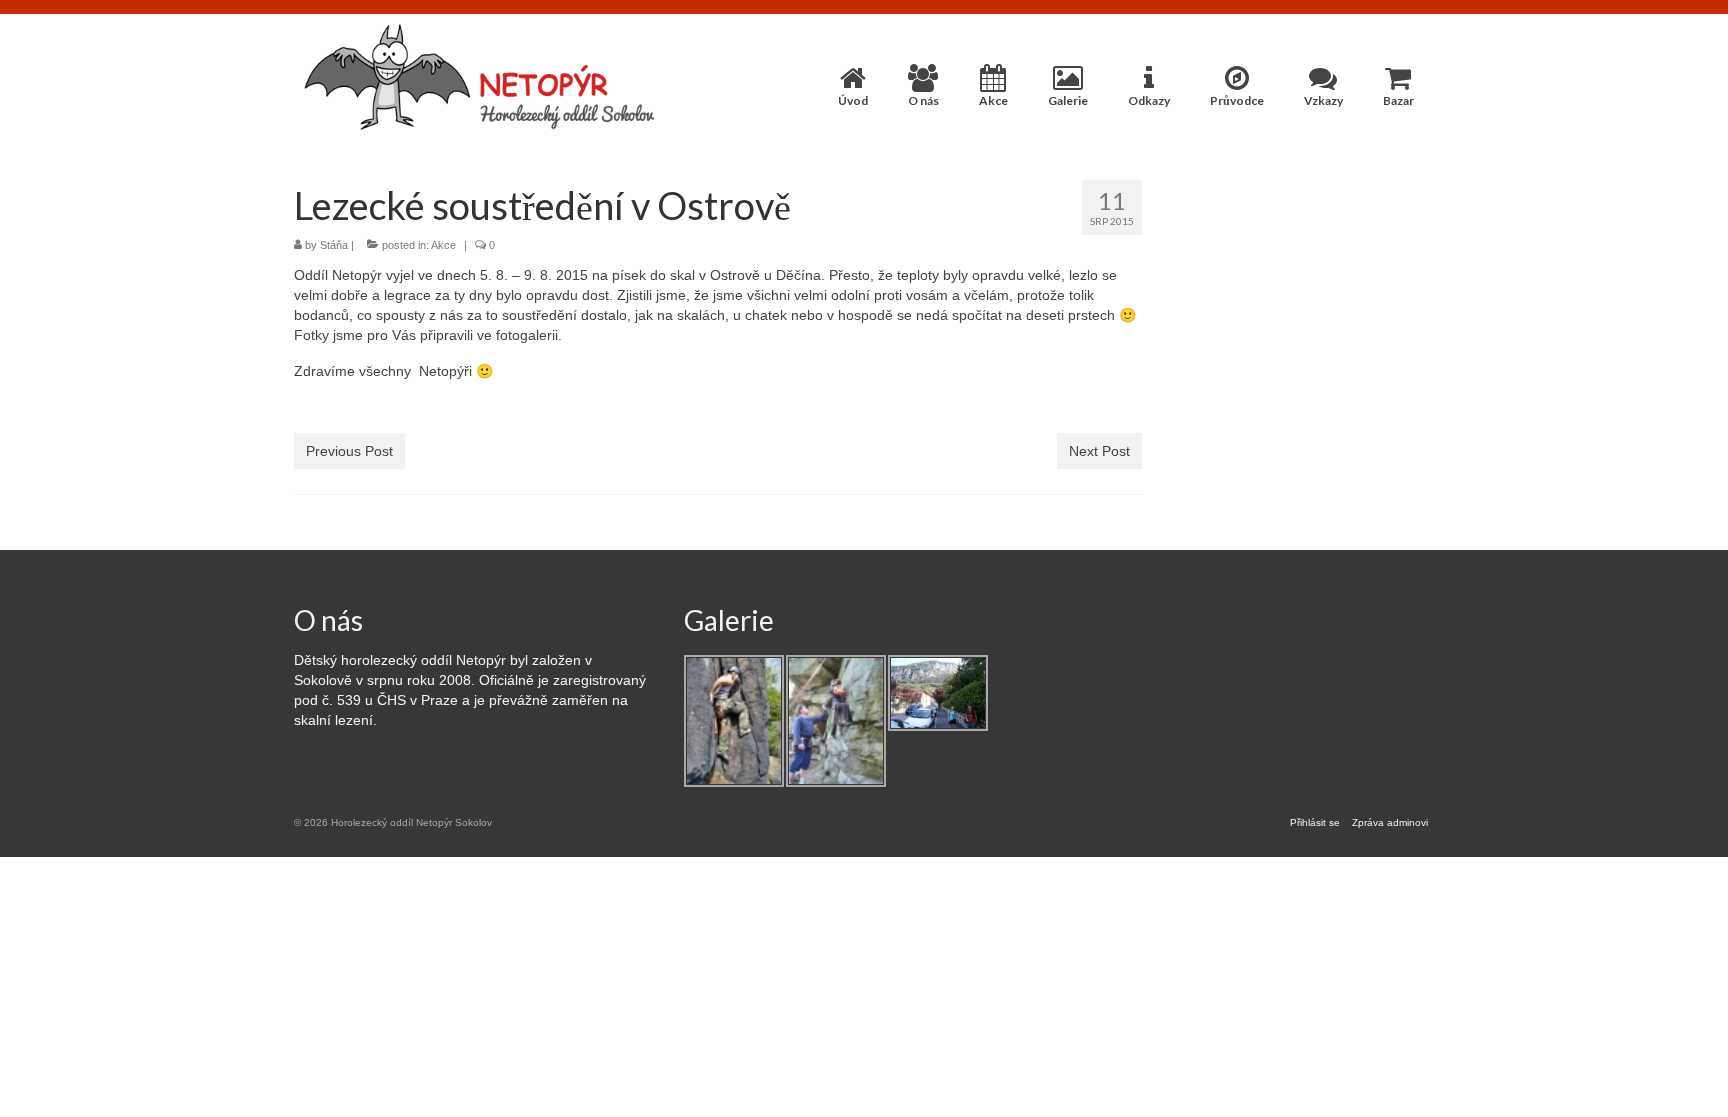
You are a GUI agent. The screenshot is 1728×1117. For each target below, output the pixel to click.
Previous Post (349, 451)
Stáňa (334, 245)
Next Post (1099, 451)
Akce (443, 245)
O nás (328, 620)
